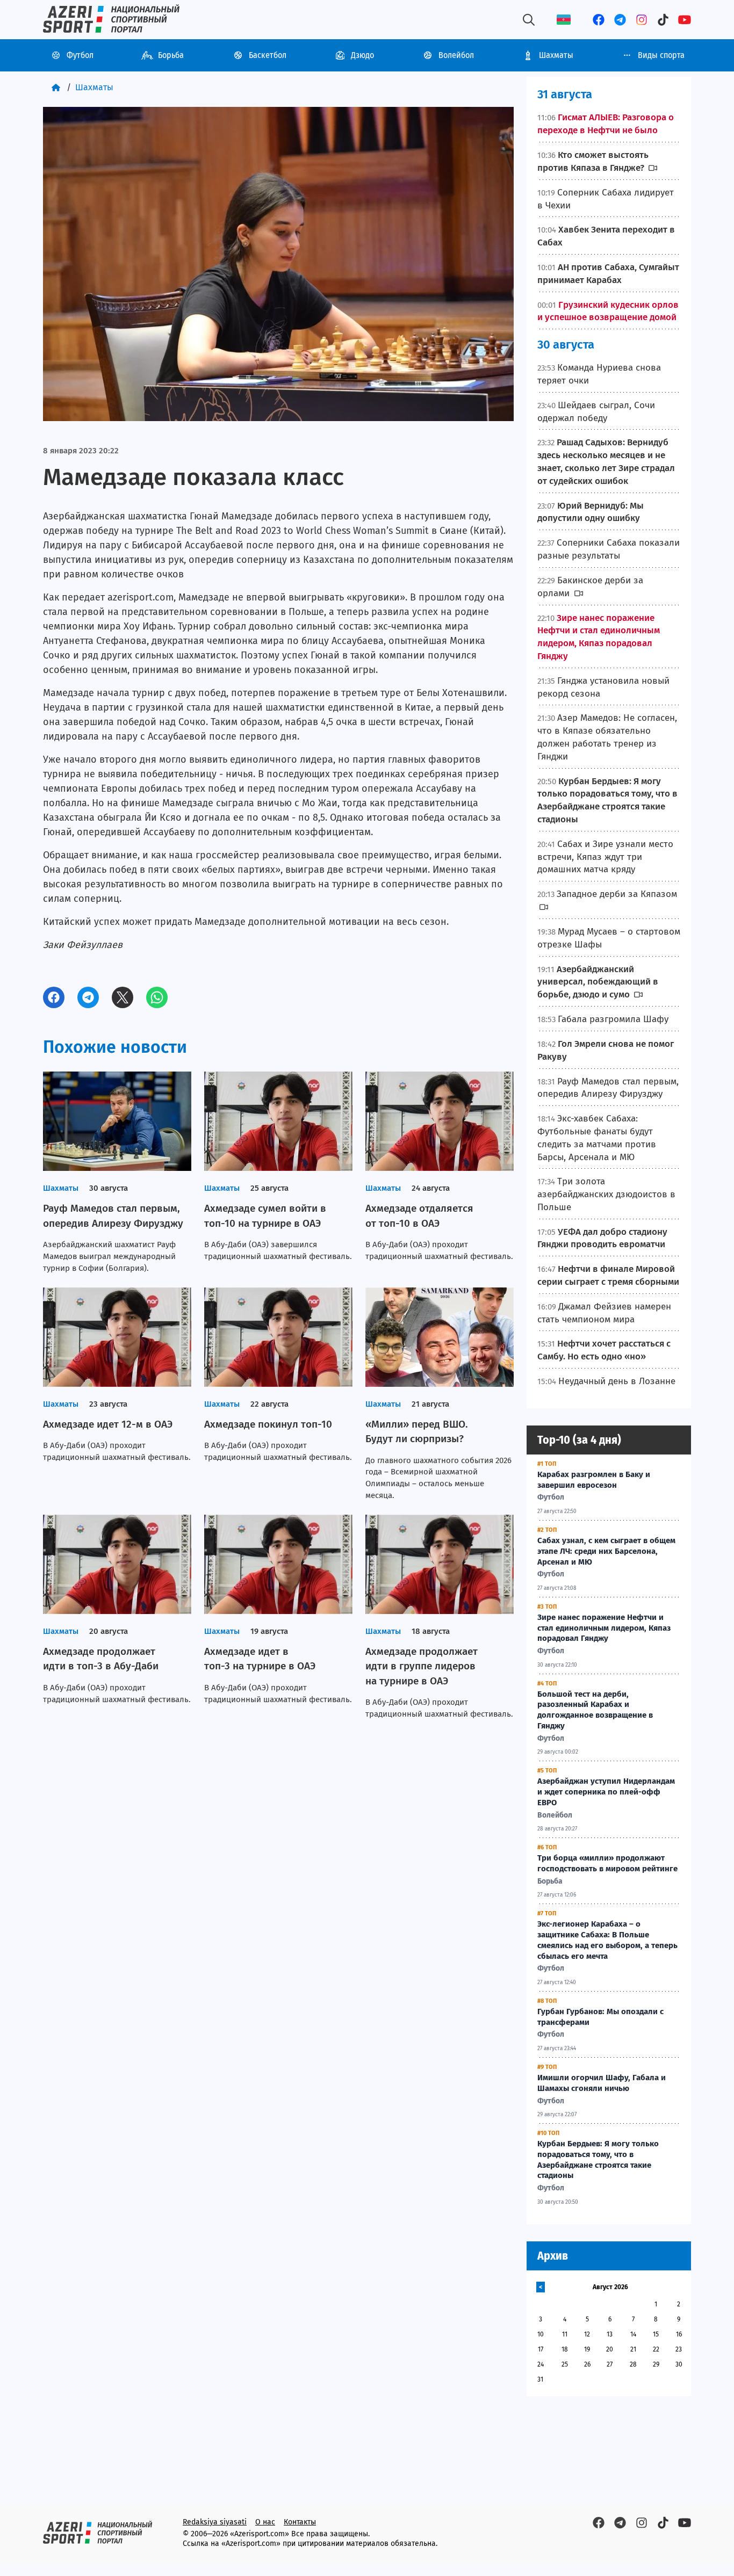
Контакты (300, 2522)
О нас (265, 2522)
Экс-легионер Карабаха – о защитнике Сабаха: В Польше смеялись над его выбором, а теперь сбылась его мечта (607, 1940)
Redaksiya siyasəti (215, 2522)
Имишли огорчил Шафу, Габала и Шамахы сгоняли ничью (602, 2083)
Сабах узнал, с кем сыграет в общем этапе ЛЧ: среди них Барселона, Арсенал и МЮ (606, 1551)
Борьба (171, 55)
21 (633, 2349)
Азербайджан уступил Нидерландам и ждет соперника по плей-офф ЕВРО (606, 1792)
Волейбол (456, 55)
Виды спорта (661, 55)
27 (610, 2364)
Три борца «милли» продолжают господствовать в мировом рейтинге (607, 1863)
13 (610, 2334)
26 (587, 2364)
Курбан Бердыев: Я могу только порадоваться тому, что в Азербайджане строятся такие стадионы (598, 2159)
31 (540, 2379)
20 (610, 2349)
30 (679, 2364)
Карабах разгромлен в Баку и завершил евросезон (594, 1480)
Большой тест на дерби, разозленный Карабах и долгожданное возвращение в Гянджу (595, 1710)
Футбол (80, 55)
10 (541, 2334)
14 (633, 2334)
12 (587, 2334)
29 (656, 2364)
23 (679, 2349)
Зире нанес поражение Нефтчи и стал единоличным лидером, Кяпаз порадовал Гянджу (604, 1628)
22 (656, 2349)
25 (565, 2364)
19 (587, 2349)
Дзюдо (362, 55)
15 (656, 2334)
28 (633, 2364)
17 (541, 2349)
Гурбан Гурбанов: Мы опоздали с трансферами (600, 2017)
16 (679, 2334)
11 (565, 2334)
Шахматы (556, 55)
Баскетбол (268, 55)
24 (541, 2364)
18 (565, 2349)
